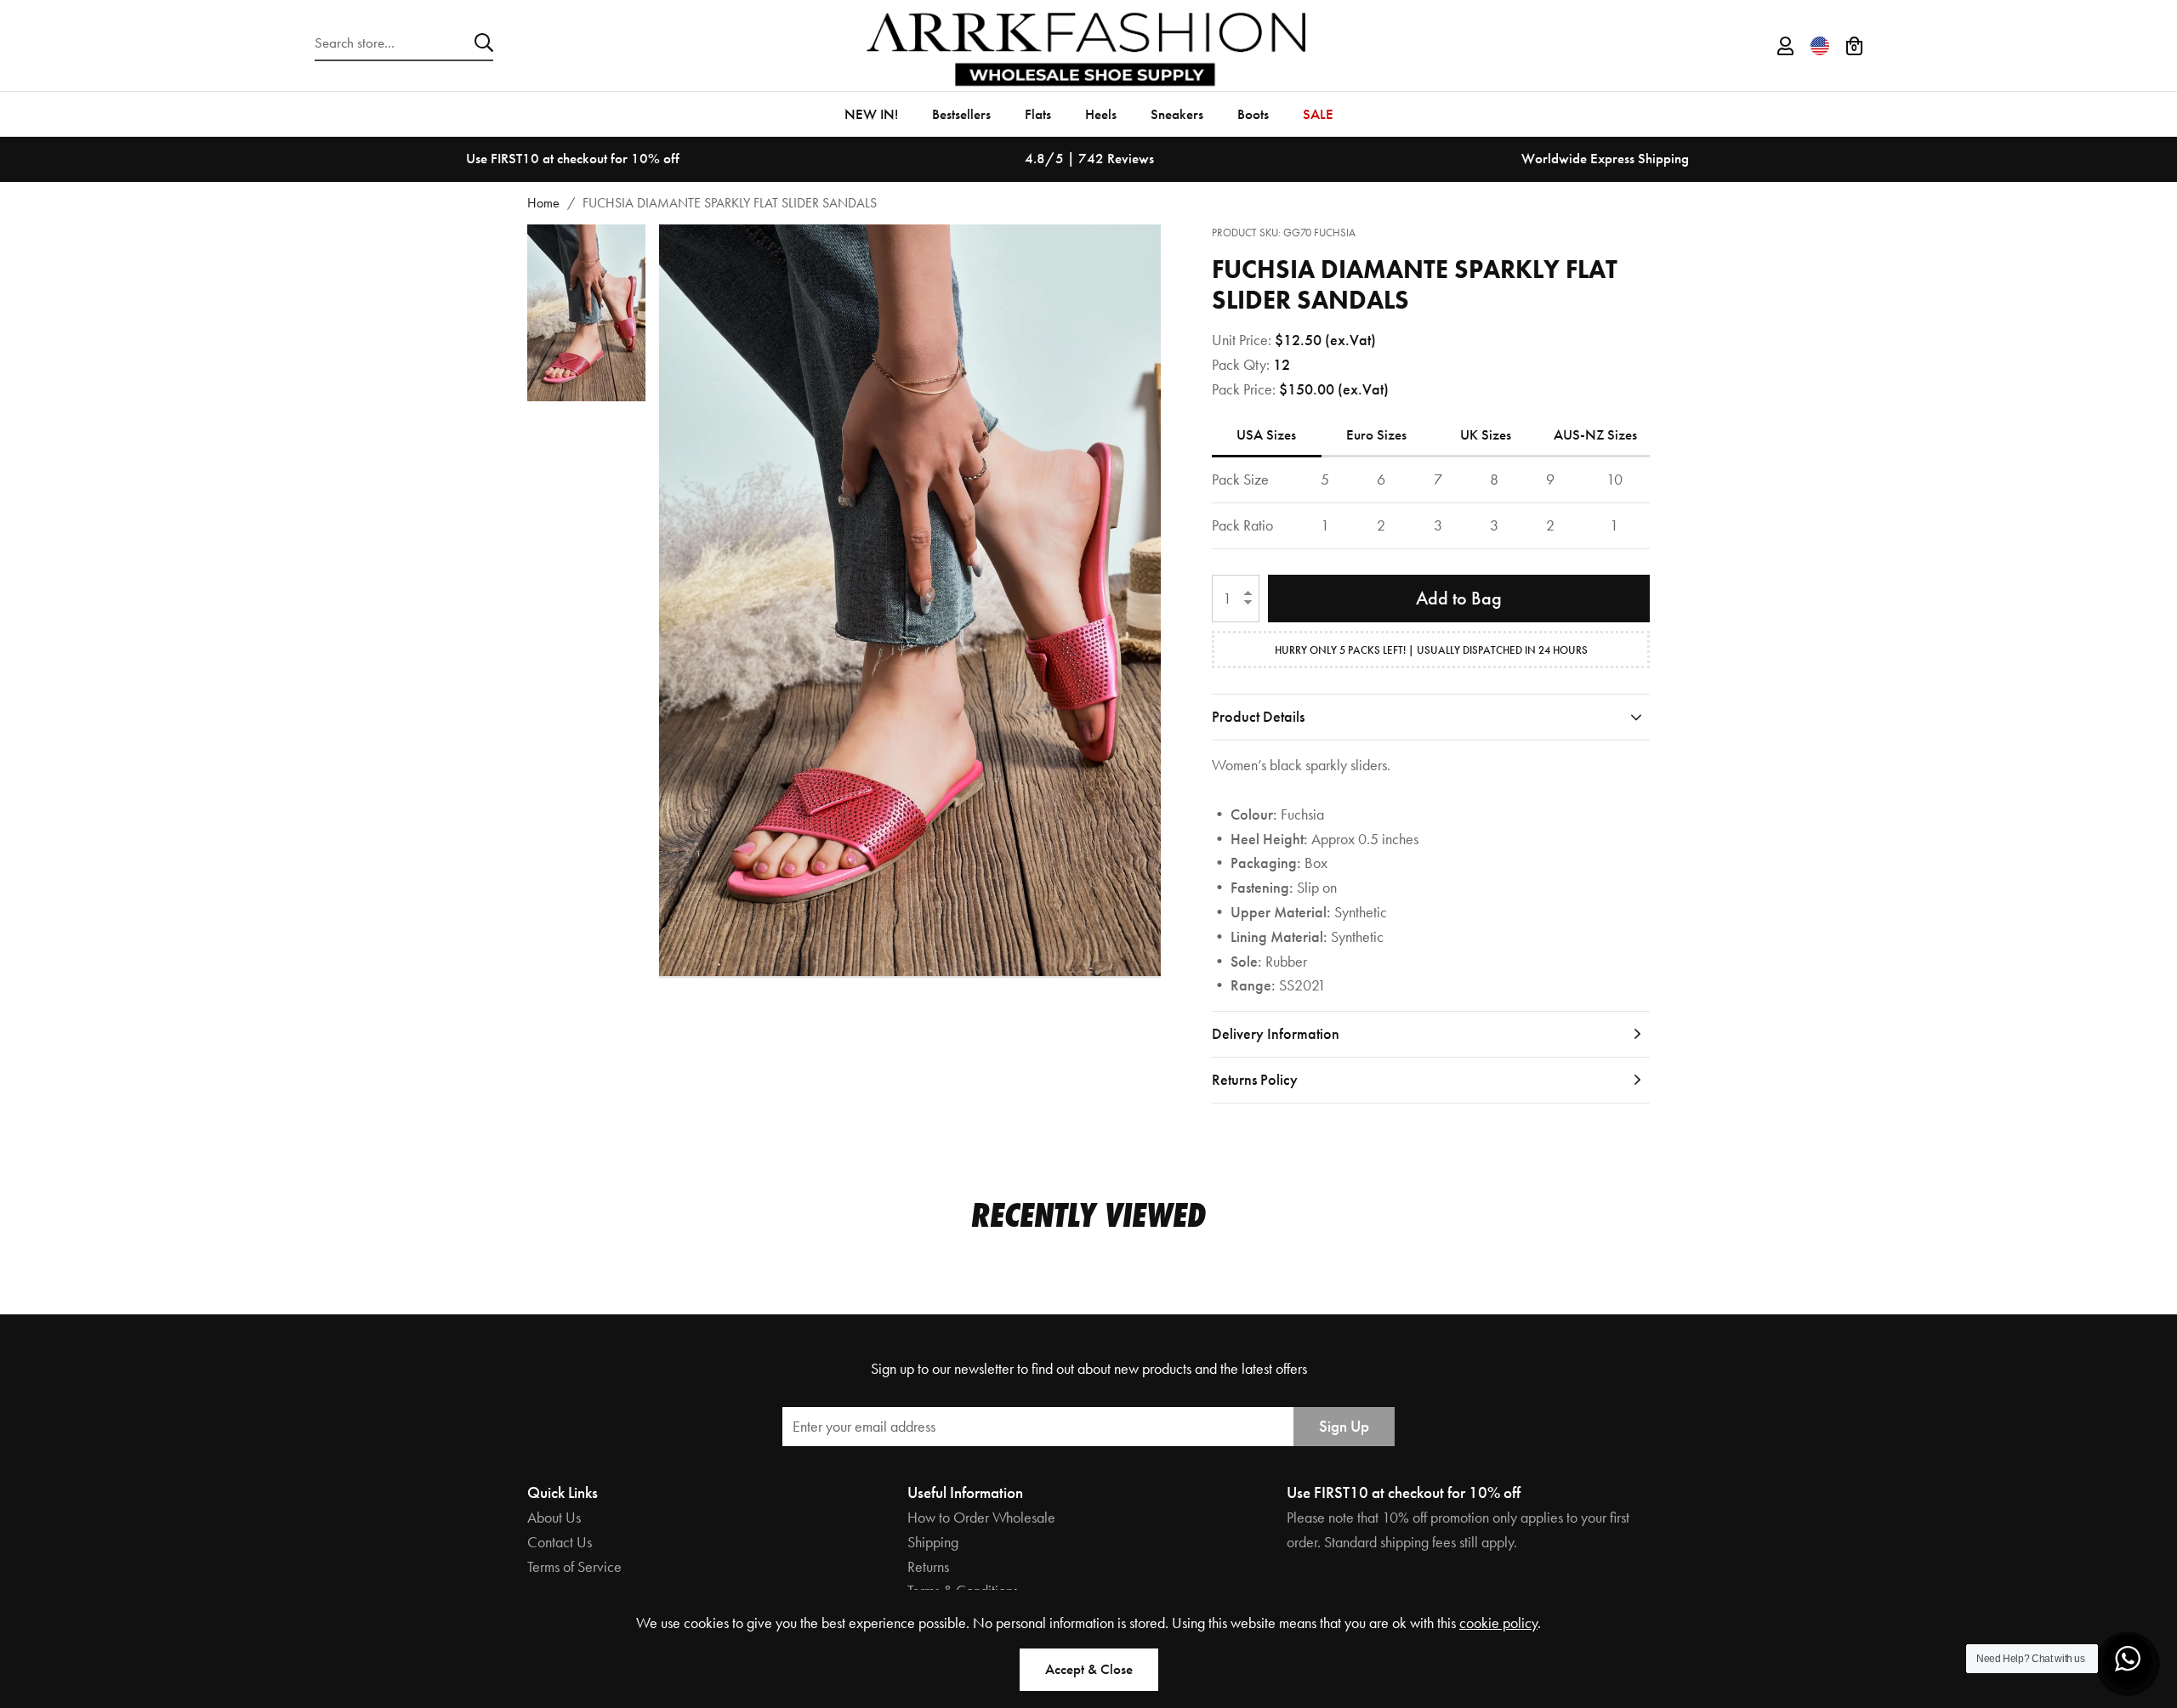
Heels (1101, 114)
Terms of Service (574, 1566)
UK (1486, 434)
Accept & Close (1089, 1669)
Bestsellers (961, 114)
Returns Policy (1255, 1079)
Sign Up (1344, 1426)
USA (1266, 434)
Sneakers (1177, 114)
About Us (554, 1517)
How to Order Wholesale (981, 1517)
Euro (1376, 434)
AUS (1595, 434)
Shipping (933, 1542)
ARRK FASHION (1088, 45)
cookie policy (1498, 1623)
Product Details (1258, 716)
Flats (1038, 114)
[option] (573, 159)
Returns (928, 1566)
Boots (1253, 114)
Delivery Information (1276, 1033)
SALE (1318, 114)
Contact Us (560, 1542)
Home (543, 203)
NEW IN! (871, 114)
